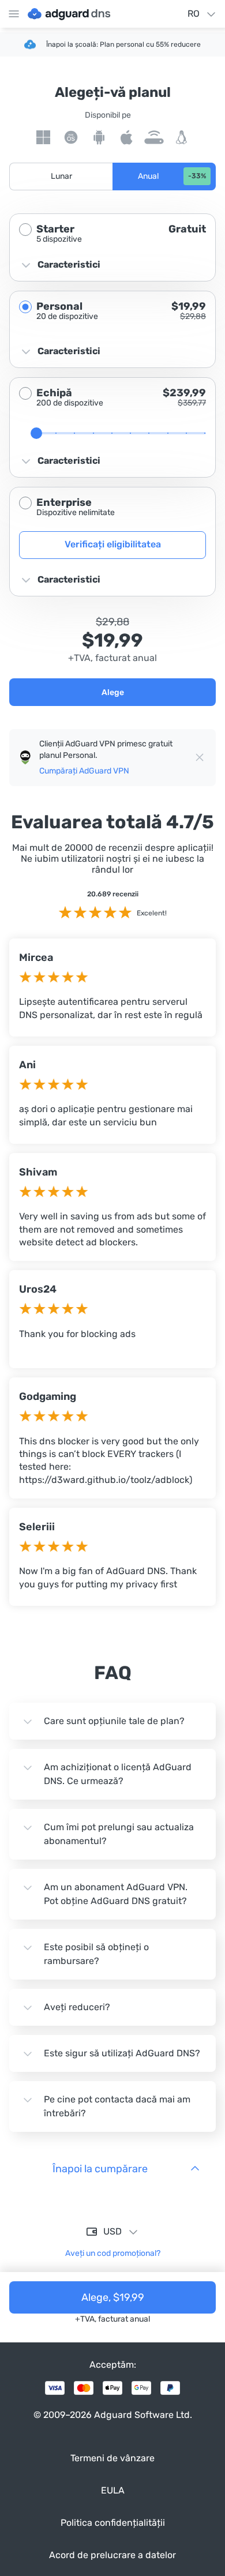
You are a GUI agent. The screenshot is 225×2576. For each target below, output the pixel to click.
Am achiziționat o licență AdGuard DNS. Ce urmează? (118, 1774)
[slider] (36, 433)
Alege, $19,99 (113, 2297)
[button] (61, 177)
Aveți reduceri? (77, 2007)
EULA (113, 2490)
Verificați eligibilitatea (113, 544)
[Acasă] (69, 14)
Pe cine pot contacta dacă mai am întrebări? (117, 2106)
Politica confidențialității (113, 2523)
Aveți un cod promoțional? (113, 2253)
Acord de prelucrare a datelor (112, 2555)
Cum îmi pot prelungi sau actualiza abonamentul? (119, 1834)
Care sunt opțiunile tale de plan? (114, 1721)
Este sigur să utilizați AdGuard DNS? (122, 2053)
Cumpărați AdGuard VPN (84, 771)
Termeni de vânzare (112, 2458)
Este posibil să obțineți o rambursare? (96, 1954)
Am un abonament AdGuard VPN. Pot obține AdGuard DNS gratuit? (116, 1894)
